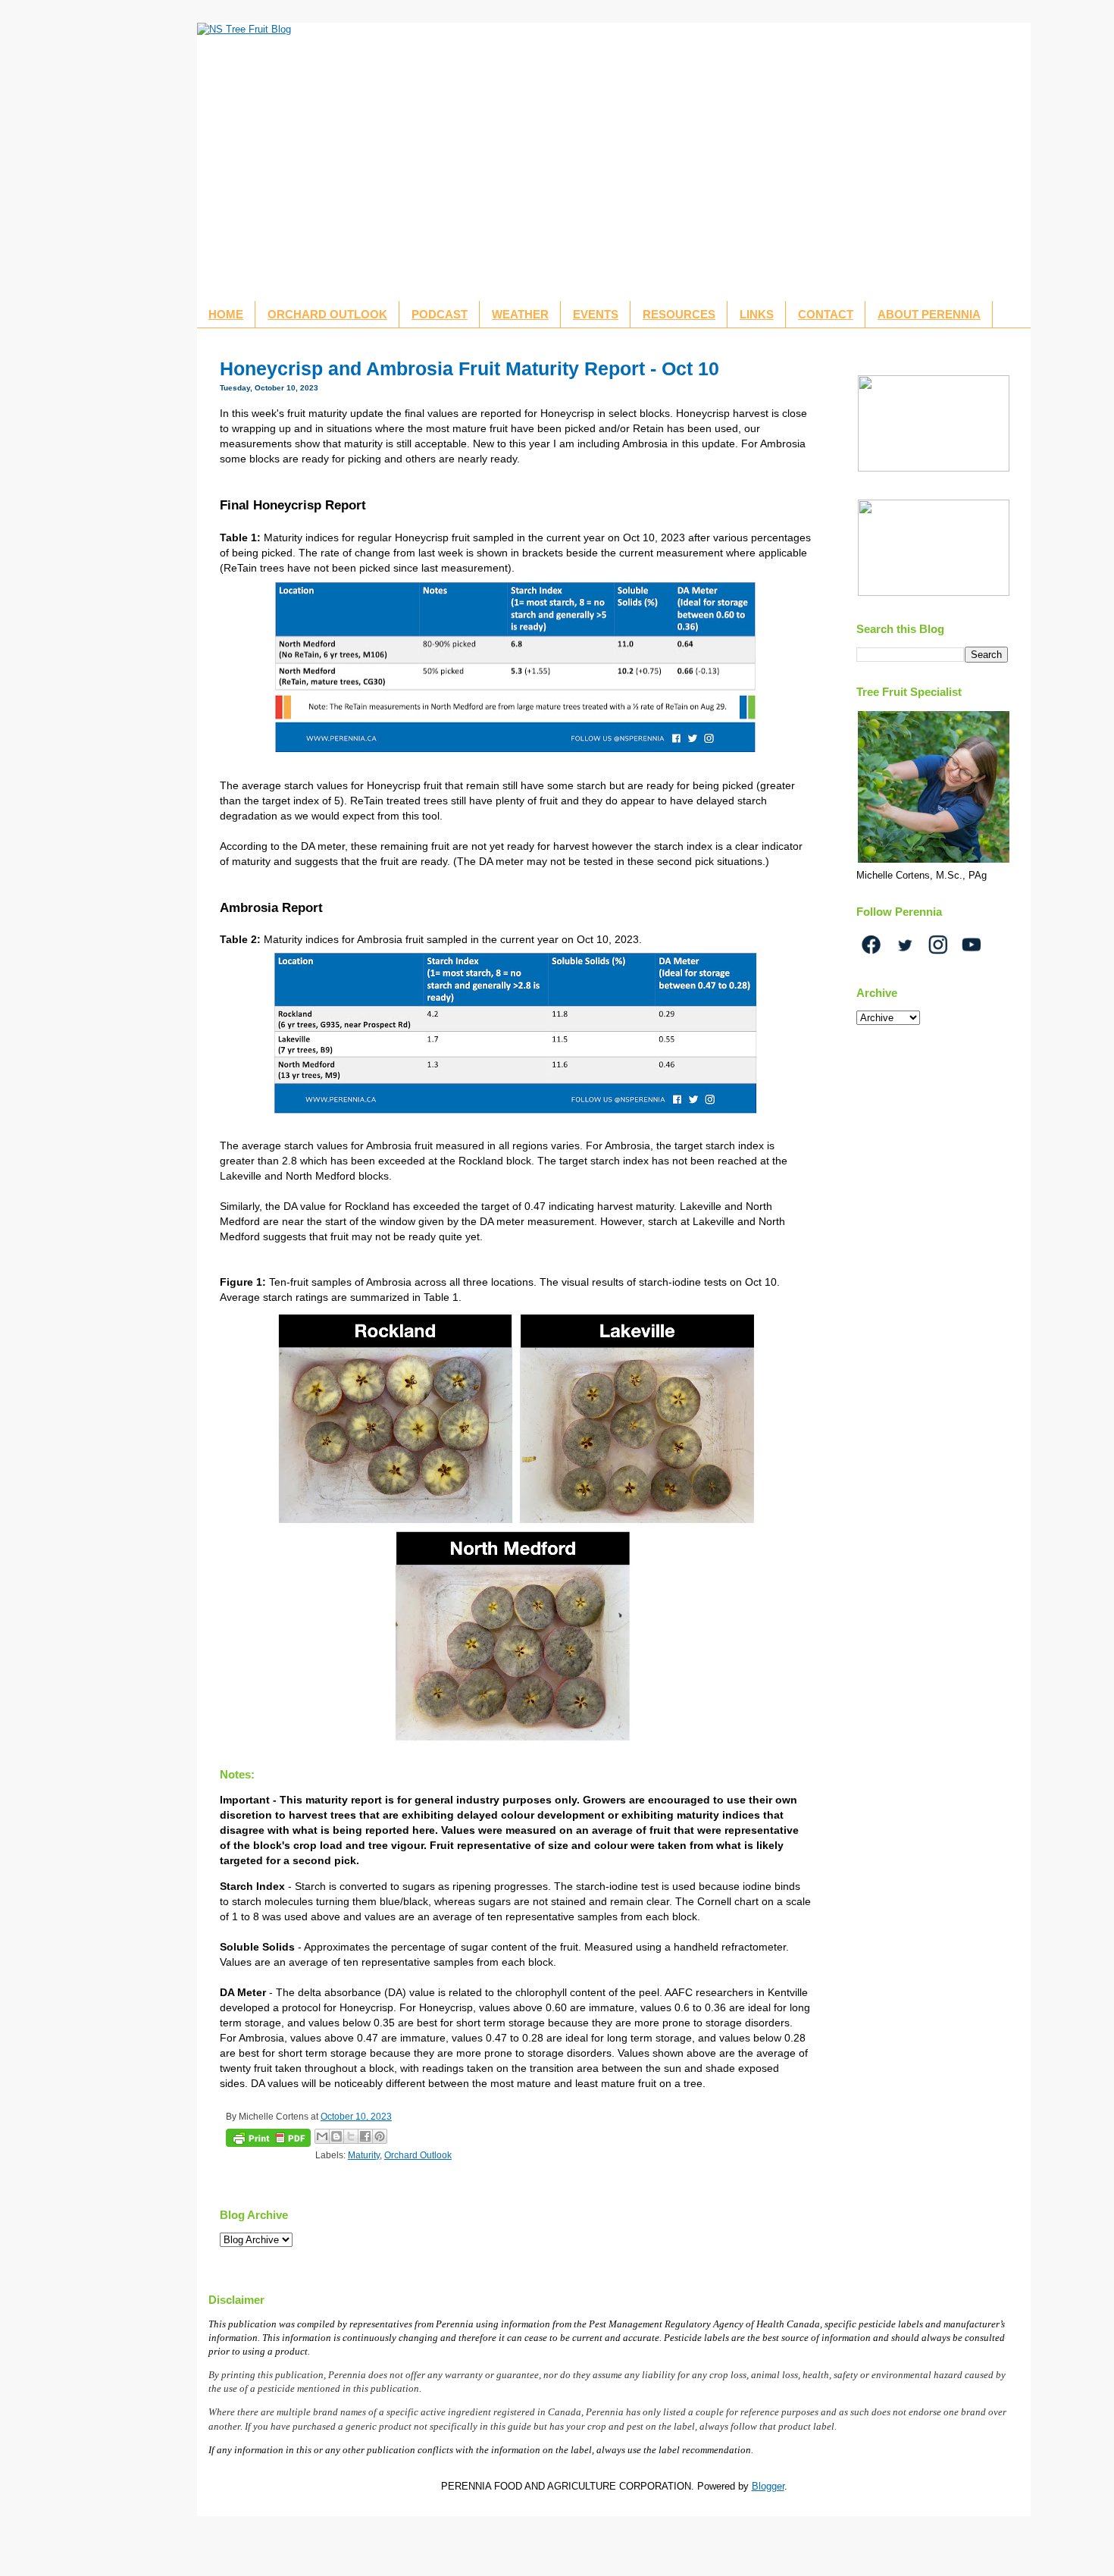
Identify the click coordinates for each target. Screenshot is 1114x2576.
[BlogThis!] (336, 2136)
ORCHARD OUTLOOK (327, 314)
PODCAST (440, 314)
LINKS (757, 314)
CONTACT (826, 314)
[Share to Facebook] (365, 2136)
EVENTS (596, 314)
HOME (226, 314)
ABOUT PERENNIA (929, 314)
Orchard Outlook (418, 2155)
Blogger (768, 2486)
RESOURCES (679, 314)
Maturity (364, 2155)
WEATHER (520, 314)
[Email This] (322, 2136)
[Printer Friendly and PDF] (268, 2140)
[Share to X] (351, 2136)
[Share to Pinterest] (380, 2136)
